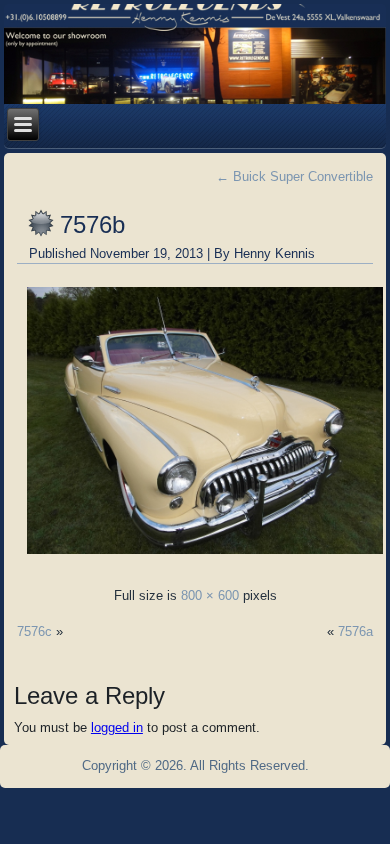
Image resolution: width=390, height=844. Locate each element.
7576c (34, 631)
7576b (92, 224)
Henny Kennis (274, 253)
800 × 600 (210, 595)
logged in (117, 727)
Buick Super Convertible (294, 176)
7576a (355, 631)
